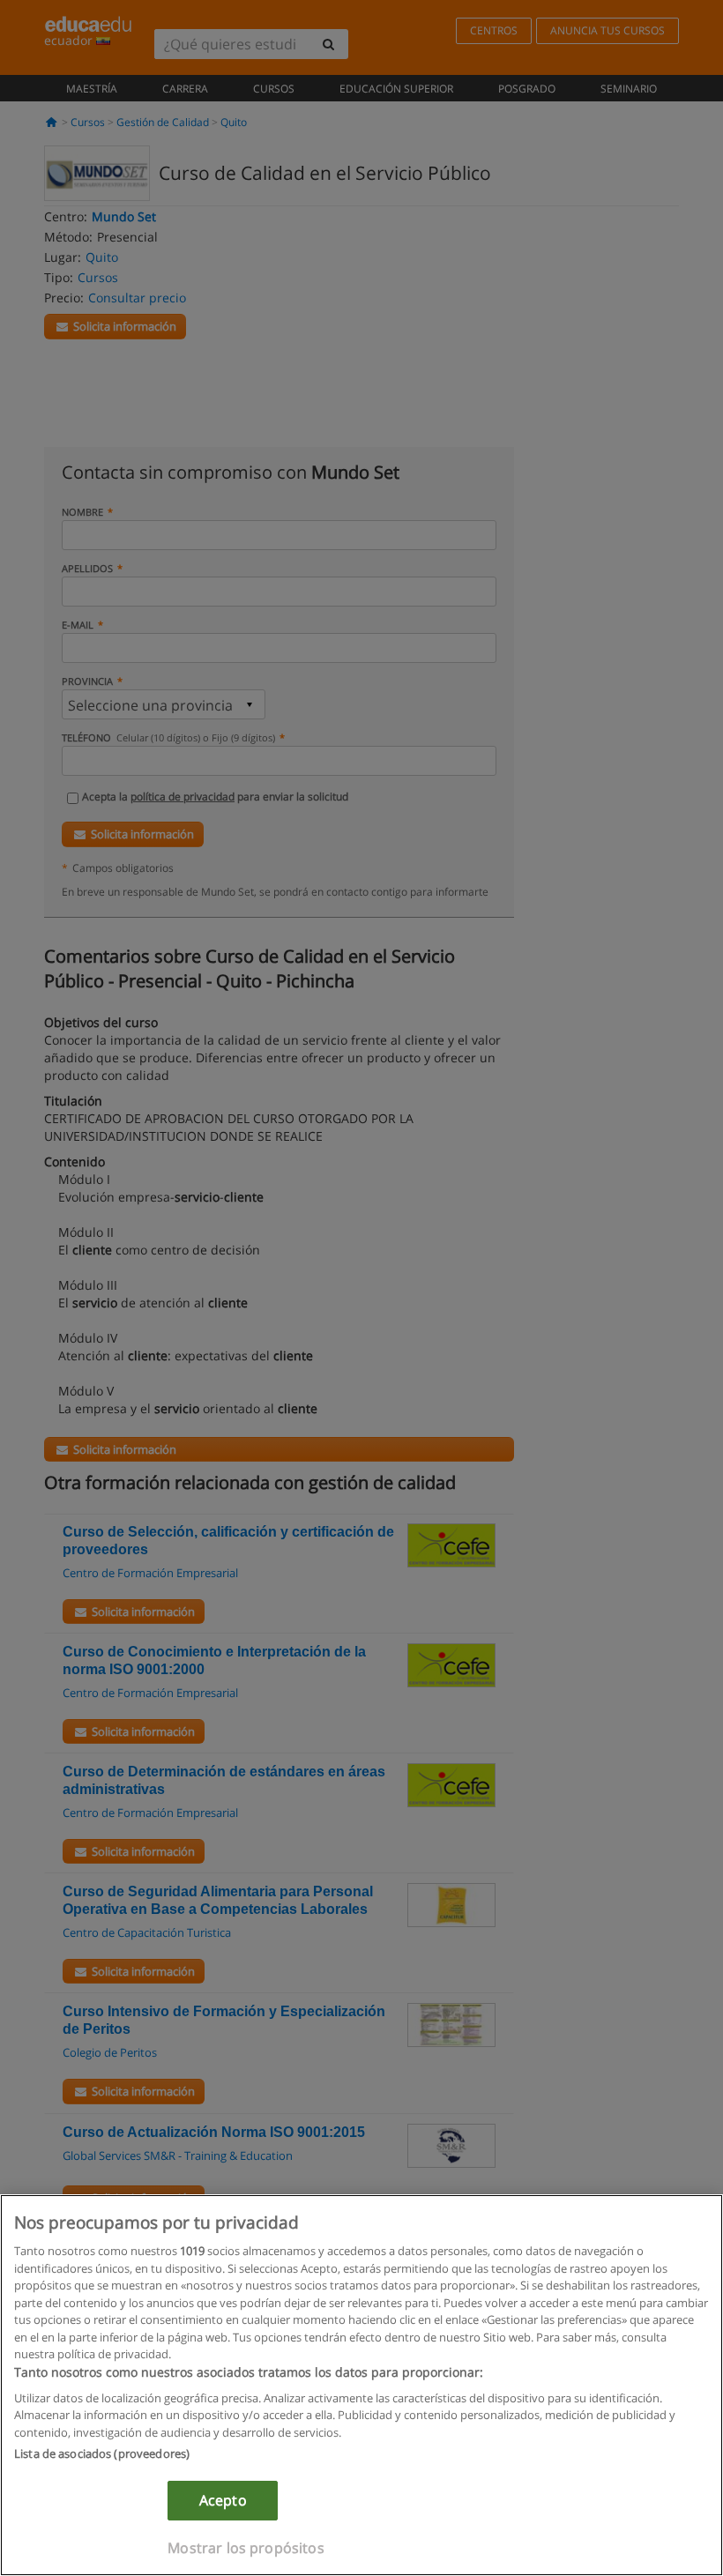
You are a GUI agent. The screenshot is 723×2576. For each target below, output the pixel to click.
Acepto (223, 2500)
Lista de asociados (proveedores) (102, 2453)
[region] (361, 2385)
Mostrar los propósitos (246, 2548)
